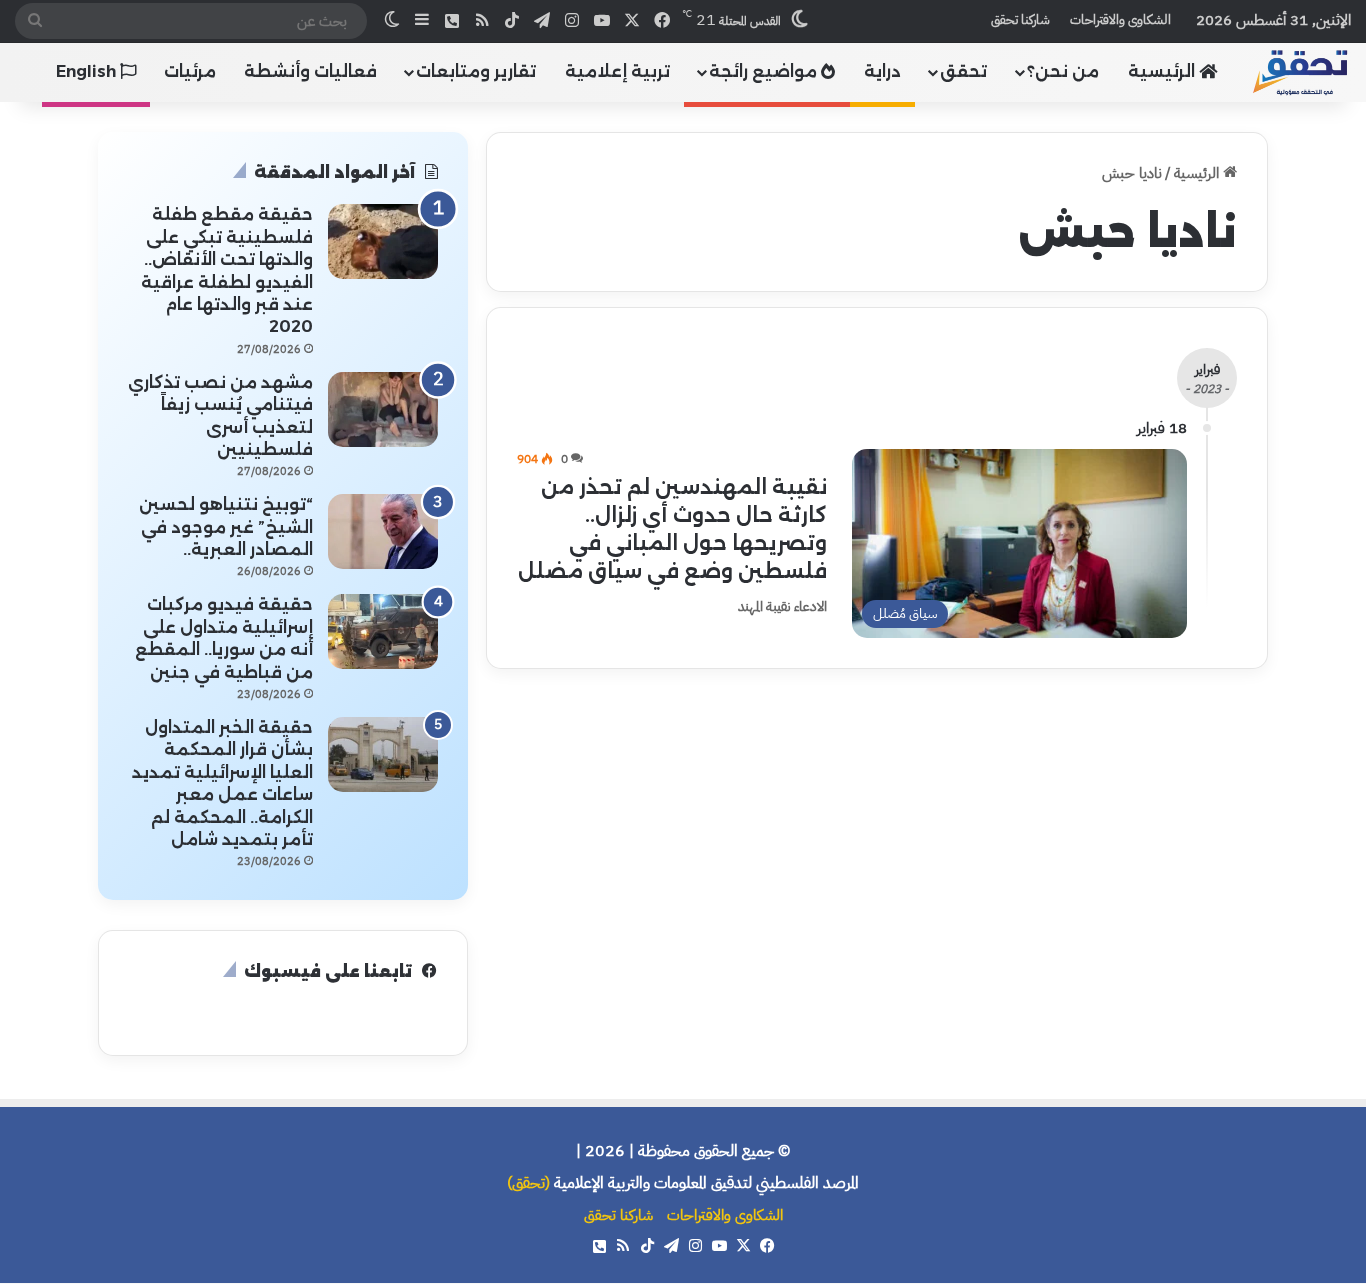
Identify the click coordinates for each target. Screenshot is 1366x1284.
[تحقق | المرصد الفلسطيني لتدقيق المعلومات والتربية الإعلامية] (1301, 71)
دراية (882, 71)
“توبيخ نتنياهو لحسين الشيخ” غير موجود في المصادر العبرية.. (226, 527)
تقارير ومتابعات (476, 71)
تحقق (963, 71)
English (88, 71)
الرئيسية (1163, 71)
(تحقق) (528, 1183)
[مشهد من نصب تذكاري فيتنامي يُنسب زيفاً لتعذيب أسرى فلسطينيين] (383, 409)
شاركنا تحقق (1020, 19)
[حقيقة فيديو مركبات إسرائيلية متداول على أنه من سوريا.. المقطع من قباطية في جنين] (383, 631)
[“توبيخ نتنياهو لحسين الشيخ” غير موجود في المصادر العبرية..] (383, 531)
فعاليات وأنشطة (310, 71)
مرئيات (190, 71)
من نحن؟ (1063, 71)
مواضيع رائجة (765, 71)
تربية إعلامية (617, 71)
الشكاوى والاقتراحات (1120, 19)
